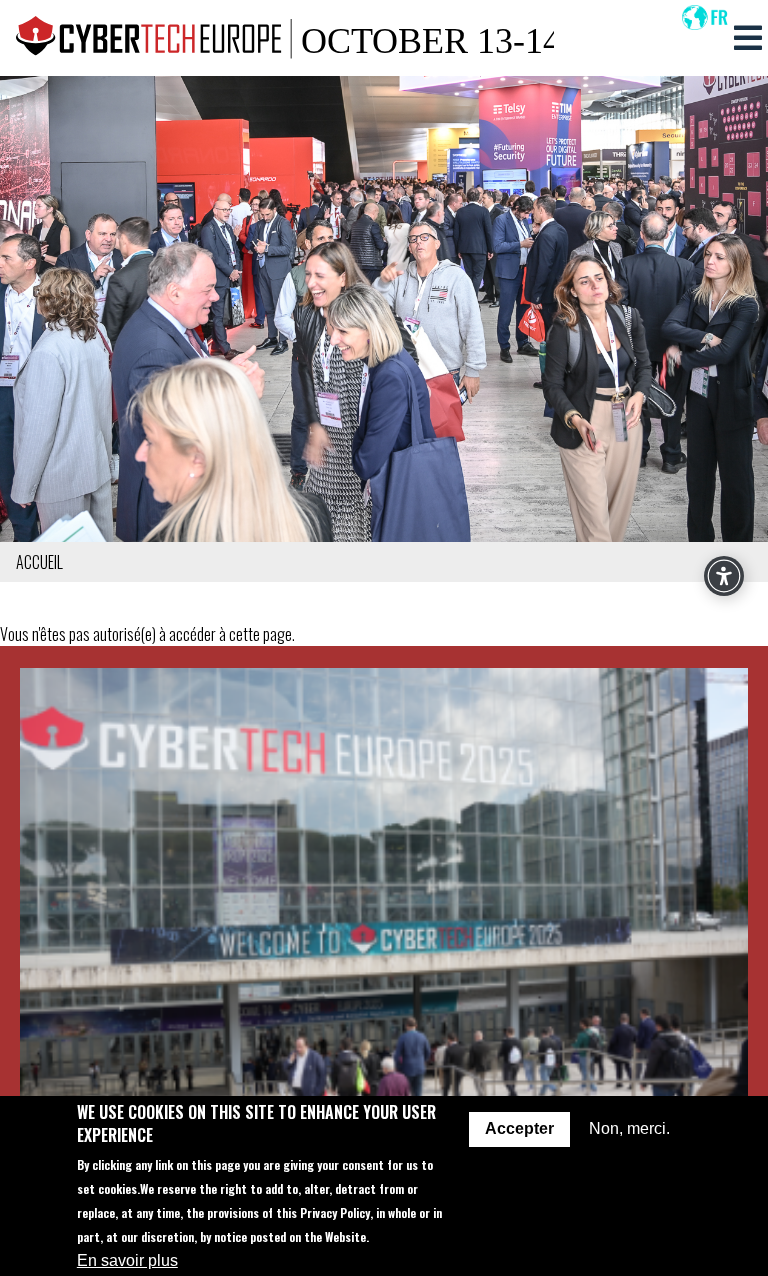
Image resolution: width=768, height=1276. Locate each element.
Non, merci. (629, 1128)
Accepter (519, 1128)
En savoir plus (127, 1260)
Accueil (39, 562)
